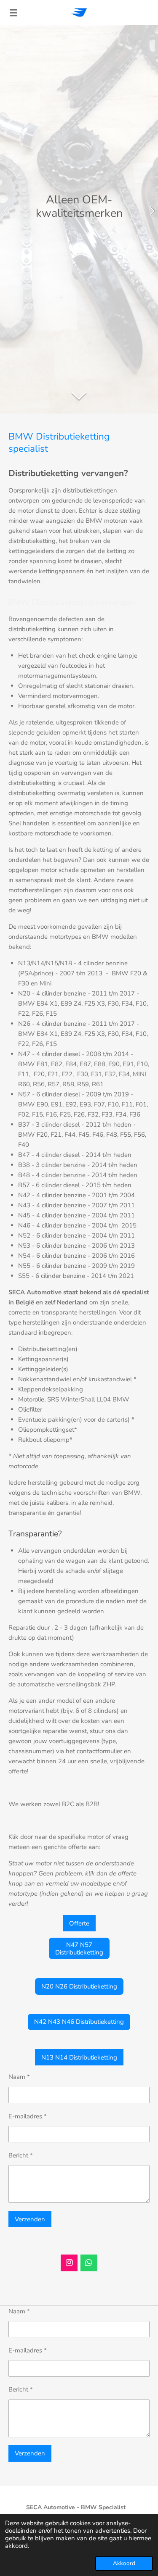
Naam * (19, 2077)
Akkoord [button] (124, 2563)
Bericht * (21, 2155)
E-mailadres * (28, 2116)
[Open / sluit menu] (13, 13)
